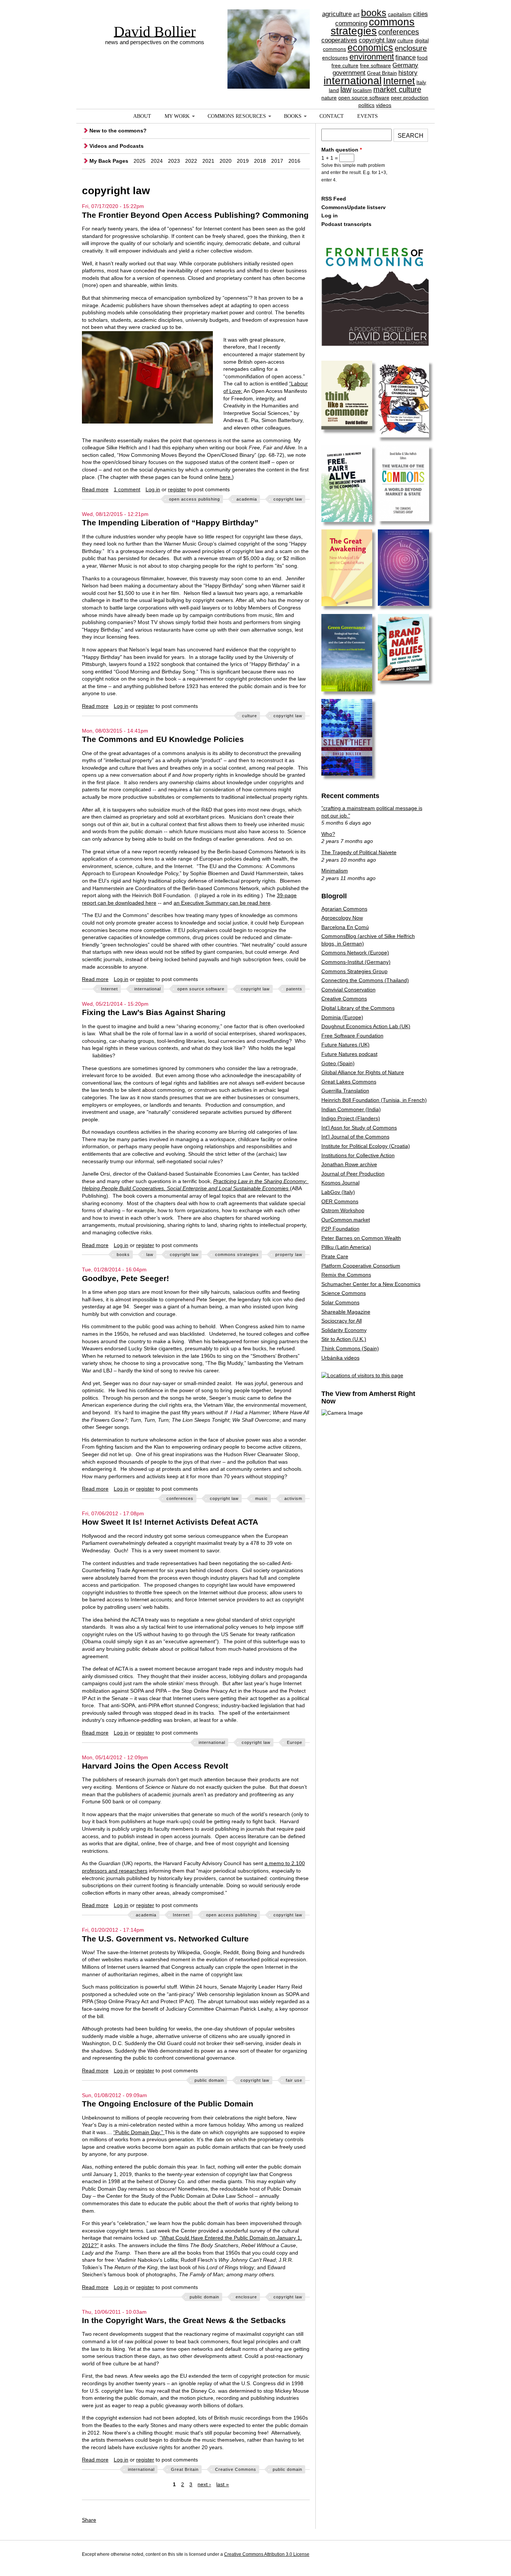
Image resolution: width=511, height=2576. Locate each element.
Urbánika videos (340, 1358)
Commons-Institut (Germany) (356, 962)
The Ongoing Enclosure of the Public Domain (168, 2104)
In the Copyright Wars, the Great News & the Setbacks (184, 2320)
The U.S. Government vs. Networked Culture (165, 1939)
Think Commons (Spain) (350, 1348)
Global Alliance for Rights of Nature (363, 1072)
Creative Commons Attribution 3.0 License (267, 2554)
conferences (399, 32)
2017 (277, 161)
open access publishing (195, 499)
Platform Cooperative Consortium (361, 1266)
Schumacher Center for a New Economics (371, 1284)
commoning (351, 23)
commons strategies (373, 27)
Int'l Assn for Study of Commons (359, 1128)
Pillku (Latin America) (346, 1247)
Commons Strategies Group (354, 971)
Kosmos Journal (340, 1183)
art (356, 14)
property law (289, 1255)
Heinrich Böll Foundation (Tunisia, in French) (374, 1100)
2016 (294, 161)
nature (329, 98)
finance (406, 57)
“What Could (175, 2238)
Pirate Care (335, 1256)
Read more (95, 489)
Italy (421, 82)
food (422, 58)
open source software (364, 98)
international (353, 81)
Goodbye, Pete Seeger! (126, 1278)
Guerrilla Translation (345, 1091)
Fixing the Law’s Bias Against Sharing (154, 1012)
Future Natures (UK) (345, 1045)
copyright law (377, 40)
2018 (260, 161)
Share (89, 2520)
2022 (191, 161)
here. (226, 477)
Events (368, 116)
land (334, 90)
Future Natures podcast (349, 1054)
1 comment (127, 489)
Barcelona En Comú (345, 927)
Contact (332, 116)
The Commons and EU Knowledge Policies (163, 739)
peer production (410, 98)
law (346, 89)
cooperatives (339, 40)
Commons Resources (237, 116)
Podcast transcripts (346, 224)
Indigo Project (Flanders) (351, 1118)
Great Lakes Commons (349, 1082)
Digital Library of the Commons (358, 1008)
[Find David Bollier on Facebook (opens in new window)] (408, 2555)
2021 (208, 161)
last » (223, 2484)
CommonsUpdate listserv (354, 207)
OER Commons (340, 1201)
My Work (177, 116)
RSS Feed (334, 199)
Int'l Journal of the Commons (355, 1137)
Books (293, 116)
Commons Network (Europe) (355, 953)
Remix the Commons (346, 1275)
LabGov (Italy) (338, 1192)
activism (293, 1498)
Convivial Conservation (348, 990)
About (142, 116)
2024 (157, 161)
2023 (174, 161)
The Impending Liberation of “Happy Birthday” (170, 522)
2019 (243, 161)
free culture (345, 65)
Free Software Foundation (352, 1036)
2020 (226, 161)
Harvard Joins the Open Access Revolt (155, 1766)
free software (375, 65)
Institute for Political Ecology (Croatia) (366, 1146)
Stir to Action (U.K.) (344, 1339)
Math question (342, 150)
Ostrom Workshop (343, 1210)
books (374, 13)
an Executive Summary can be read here (222, 903)
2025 (140, 161)
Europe (295, 1742)
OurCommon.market (346, 1220)
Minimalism (335, 871)
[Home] (269, 36)
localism (362, 90)
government (349, 73)
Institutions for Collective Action (358, 1155)
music (261, 1498)
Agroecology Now (342, 918)
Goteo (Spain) (338, 1063)
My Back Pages (109, 161)
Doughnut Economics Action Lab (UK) (366, 1026)
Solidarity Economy (344, 1330)
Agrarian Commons (344, 909)
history (408, 73)
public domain (209, 2080)
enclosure (411, 48)
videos (384, 105)
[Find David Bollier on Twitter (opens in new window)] (422, 2555)
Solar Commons (340, 1302)
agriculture (337, 14)
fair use (294, 2080)
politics (366, 105)
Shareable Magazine (346, 1312)
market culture (397, 89)
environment (372, 57)
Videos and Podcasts (117, 146)
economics (370, 48)
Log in (153, 489)
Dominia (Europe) (342, 1017)
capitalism (400, 14)
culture (405, 40)
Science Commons (344, 1293)
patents (294, 989)
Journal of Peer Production (353, 1174)
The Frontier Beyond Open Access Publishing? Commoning (195, 215)
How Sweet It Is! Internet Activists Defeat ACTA (170, 1522)
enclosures (335, 58)
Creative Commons (236, 2469)
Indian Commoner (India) (351, 1109)
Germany (405, 65)
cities (420, 14)
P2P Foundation (340, 1229)
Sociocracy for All (342, 1321)
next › (204, 2484)
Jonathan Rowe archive (349, 1164)
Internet (399, 81)
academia (247, 499)
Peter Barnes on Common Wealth (361, 1238)
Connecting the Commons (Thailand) (365, 980)
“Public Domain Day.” (138, 2132)
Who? (328, 834)
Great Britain (382, 73)
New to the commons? (118, 131)
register (177, 489)
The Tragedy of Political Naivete (359, 852)
